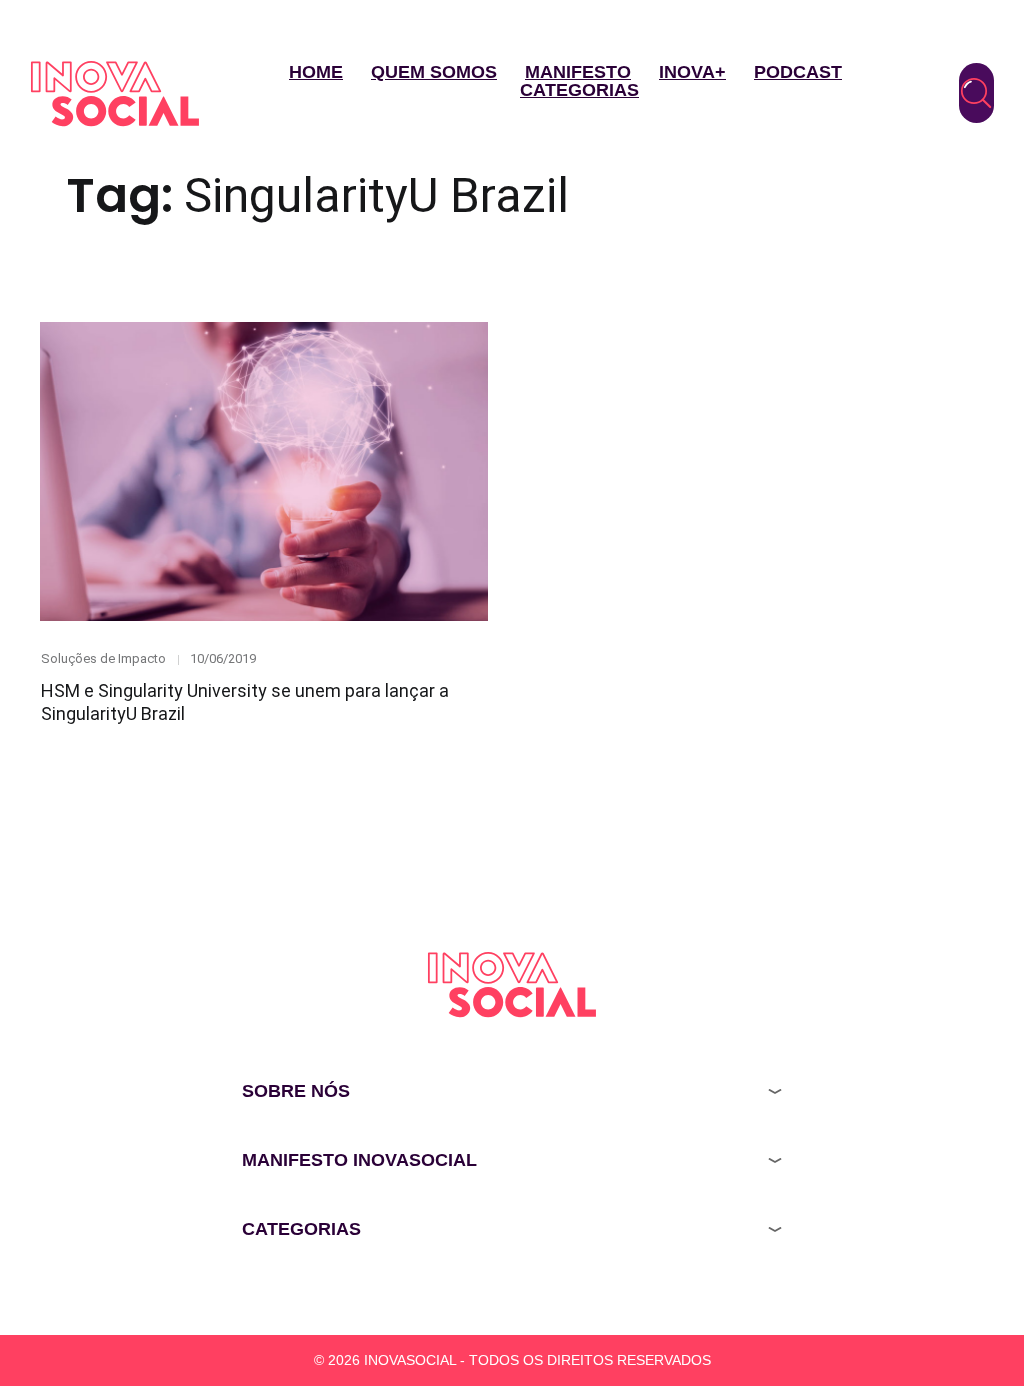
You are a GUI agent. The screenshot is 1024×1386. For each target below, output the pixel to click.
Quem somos (434, 72)
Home (316, 72)
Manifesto (578, 72)
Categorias (579, 90)
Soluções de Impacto (103, 658)
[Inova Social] (115, 93)
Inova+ (692, 72)
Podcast (798, 72)
